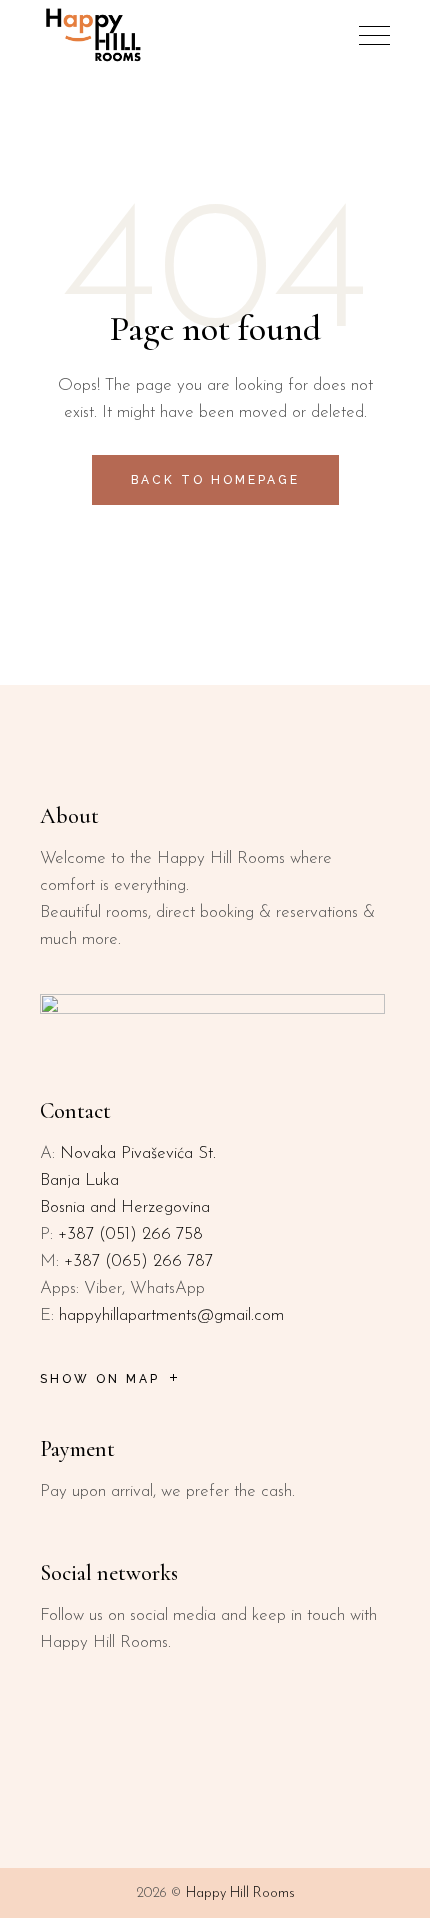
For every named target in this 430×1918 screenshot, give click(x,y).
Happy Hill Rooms (240, 1893)
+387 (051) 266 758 (130, 1234)
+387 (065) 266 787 (138, 1261)
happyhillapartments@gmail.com (171, 1315)
